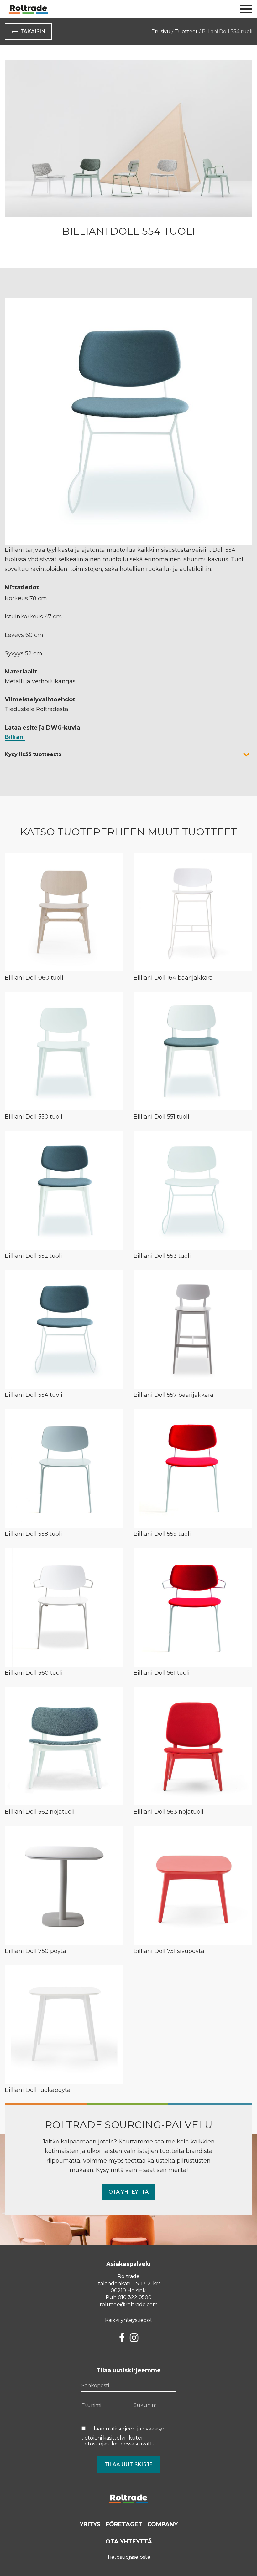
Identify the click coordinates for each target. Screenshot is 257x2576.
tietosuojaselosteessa (108, 2444)
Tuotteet (186, 31)
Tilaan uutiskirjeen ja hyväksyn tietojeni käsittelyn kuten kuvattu (124, 2436)
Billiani (15, 737)
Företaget (124, 2524)
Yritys (90, 2524)
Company (163, 2524)
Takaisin (33, 31)
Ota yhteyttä (128, 2192)
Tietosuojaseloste (129, 2557)
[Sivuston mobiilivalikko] (246, 9)
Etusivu (161, 31)
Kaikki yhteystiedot (129, 2320)
